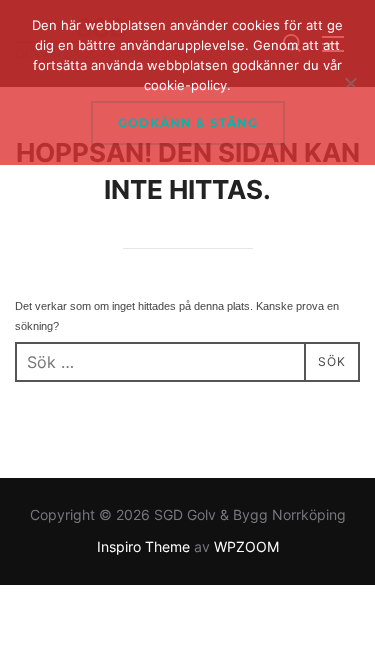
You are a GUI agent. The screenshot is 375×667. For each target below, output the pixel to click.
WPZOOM (246, 546)
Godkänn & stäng (188, 122)
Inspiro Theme (143, 546)
